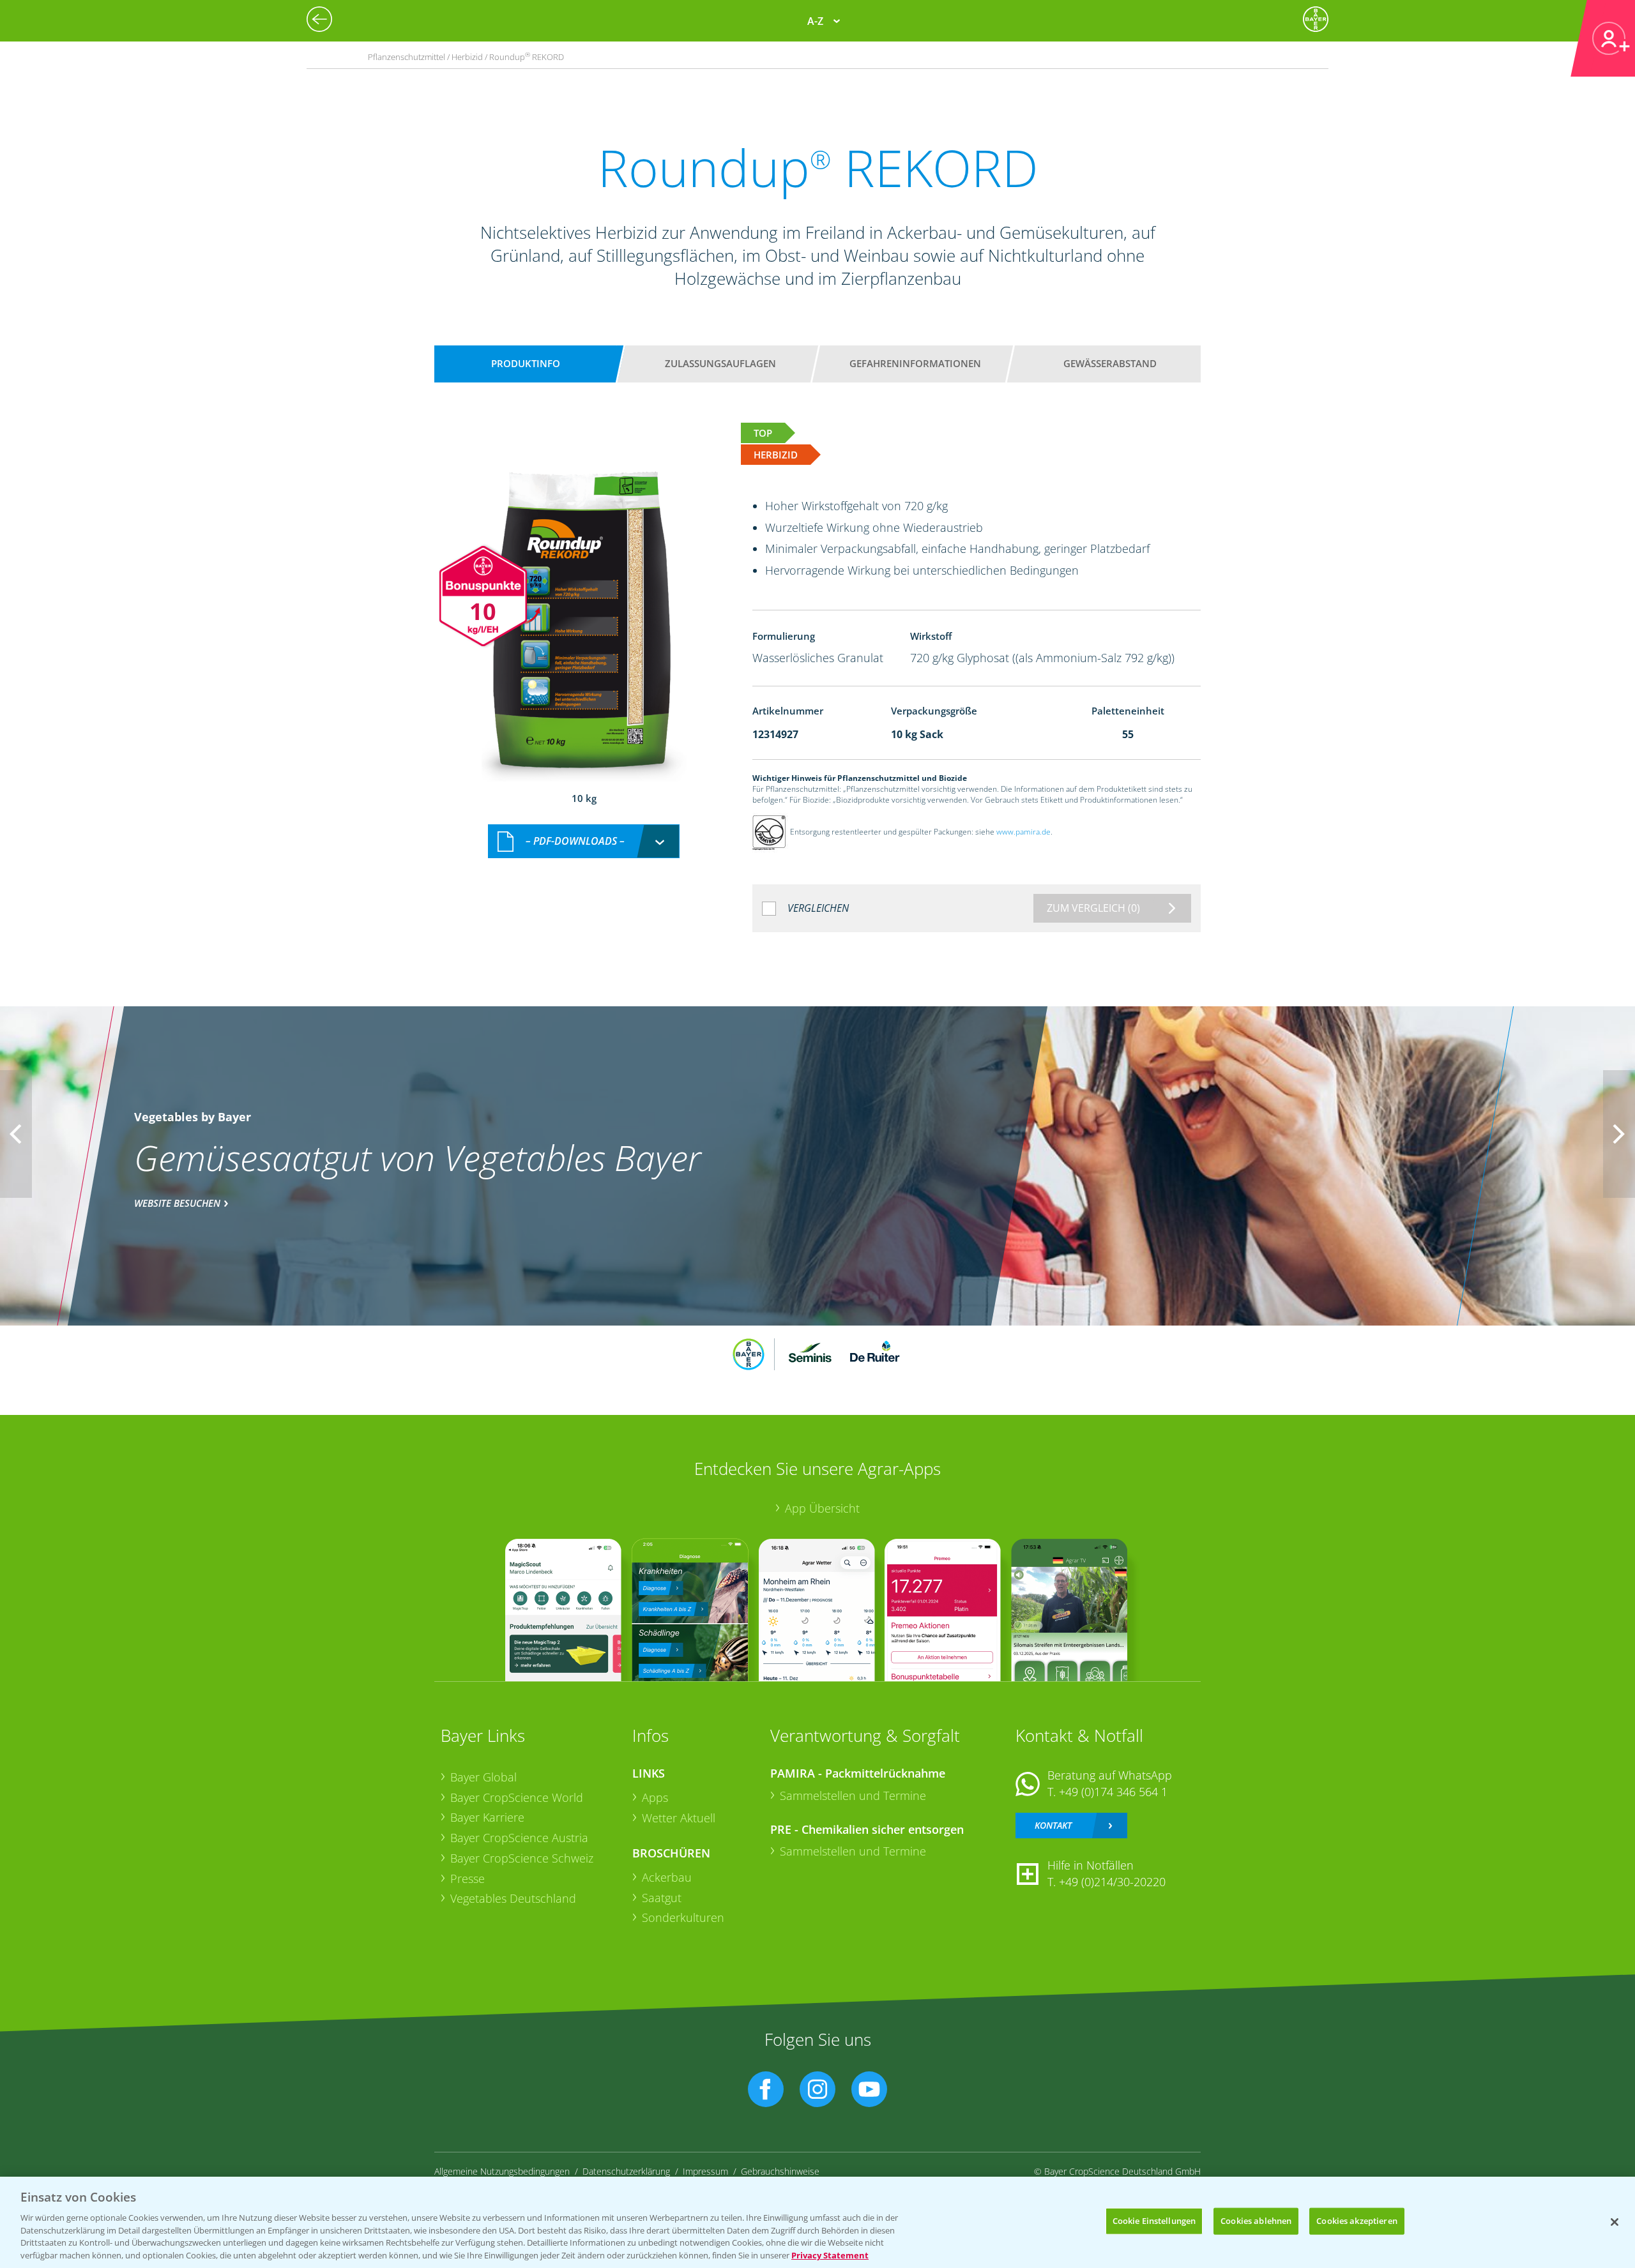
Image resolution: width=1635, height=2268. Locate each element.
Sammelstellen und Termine (853, 1795)
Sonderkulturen (683, 1917)
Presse (468, 1879)
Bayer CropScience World (517, 1797)
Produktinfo (526, 363)
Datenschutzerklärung (626, 2171)
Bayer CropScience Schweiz (522, 1858)
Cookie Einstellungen (1154, 2221)
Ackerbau (667, 1877)
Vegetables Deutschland (513, 1898)
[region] (817, 2222)
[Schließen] (1615, 2222)
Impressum (705, 2171)
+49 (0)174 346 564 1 (1113, 1792)
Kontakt (1053, 1825)
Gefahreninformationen (915, 363)
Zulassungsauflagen (720, 363)
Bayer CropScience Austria (519, 1838)
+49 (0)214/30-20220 (1112, 1882)
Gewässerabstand (1110, 363)
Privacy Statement (830, 2255)
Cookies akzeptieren (1357, 2221)
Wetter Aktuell (679, 1818)
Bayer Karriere (487, 1817)
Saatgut (662, 1898)
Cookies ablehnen (1256, 2221)
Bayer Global (483, 1777)
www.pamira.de (1023, 832)
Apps (655, 1797)
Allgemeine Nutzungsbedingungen (502, 2171)
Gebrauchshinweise (780, 2171)
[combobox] (584, 841)
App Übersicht (822, 1508)
